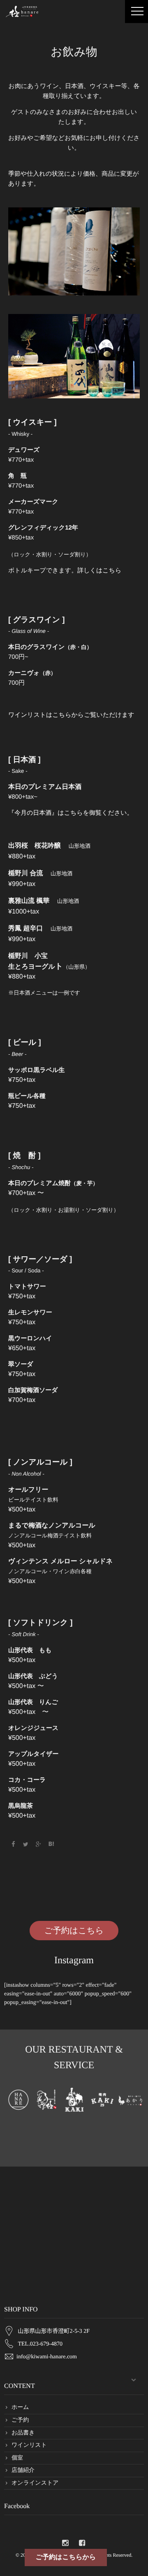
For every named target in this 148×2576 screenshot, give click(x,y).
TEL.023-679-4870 (40, 2344)
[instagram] (65, 2543)
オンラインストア (35, 2483)
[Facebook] (13, 1844)
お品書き (23, 2433)
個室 (17, 2458)
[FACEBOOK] (82, 2543)
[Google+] (39, 1844)
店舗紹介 (23, 2470)
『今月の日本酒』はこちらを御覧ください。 (71, 813)
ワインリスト (29, 2445)
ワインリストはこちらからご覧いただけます (71, 715)
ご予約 (20, 2420)
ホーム (20, 2407)
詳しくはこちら (99, 571)
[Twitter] (26, 1844)
